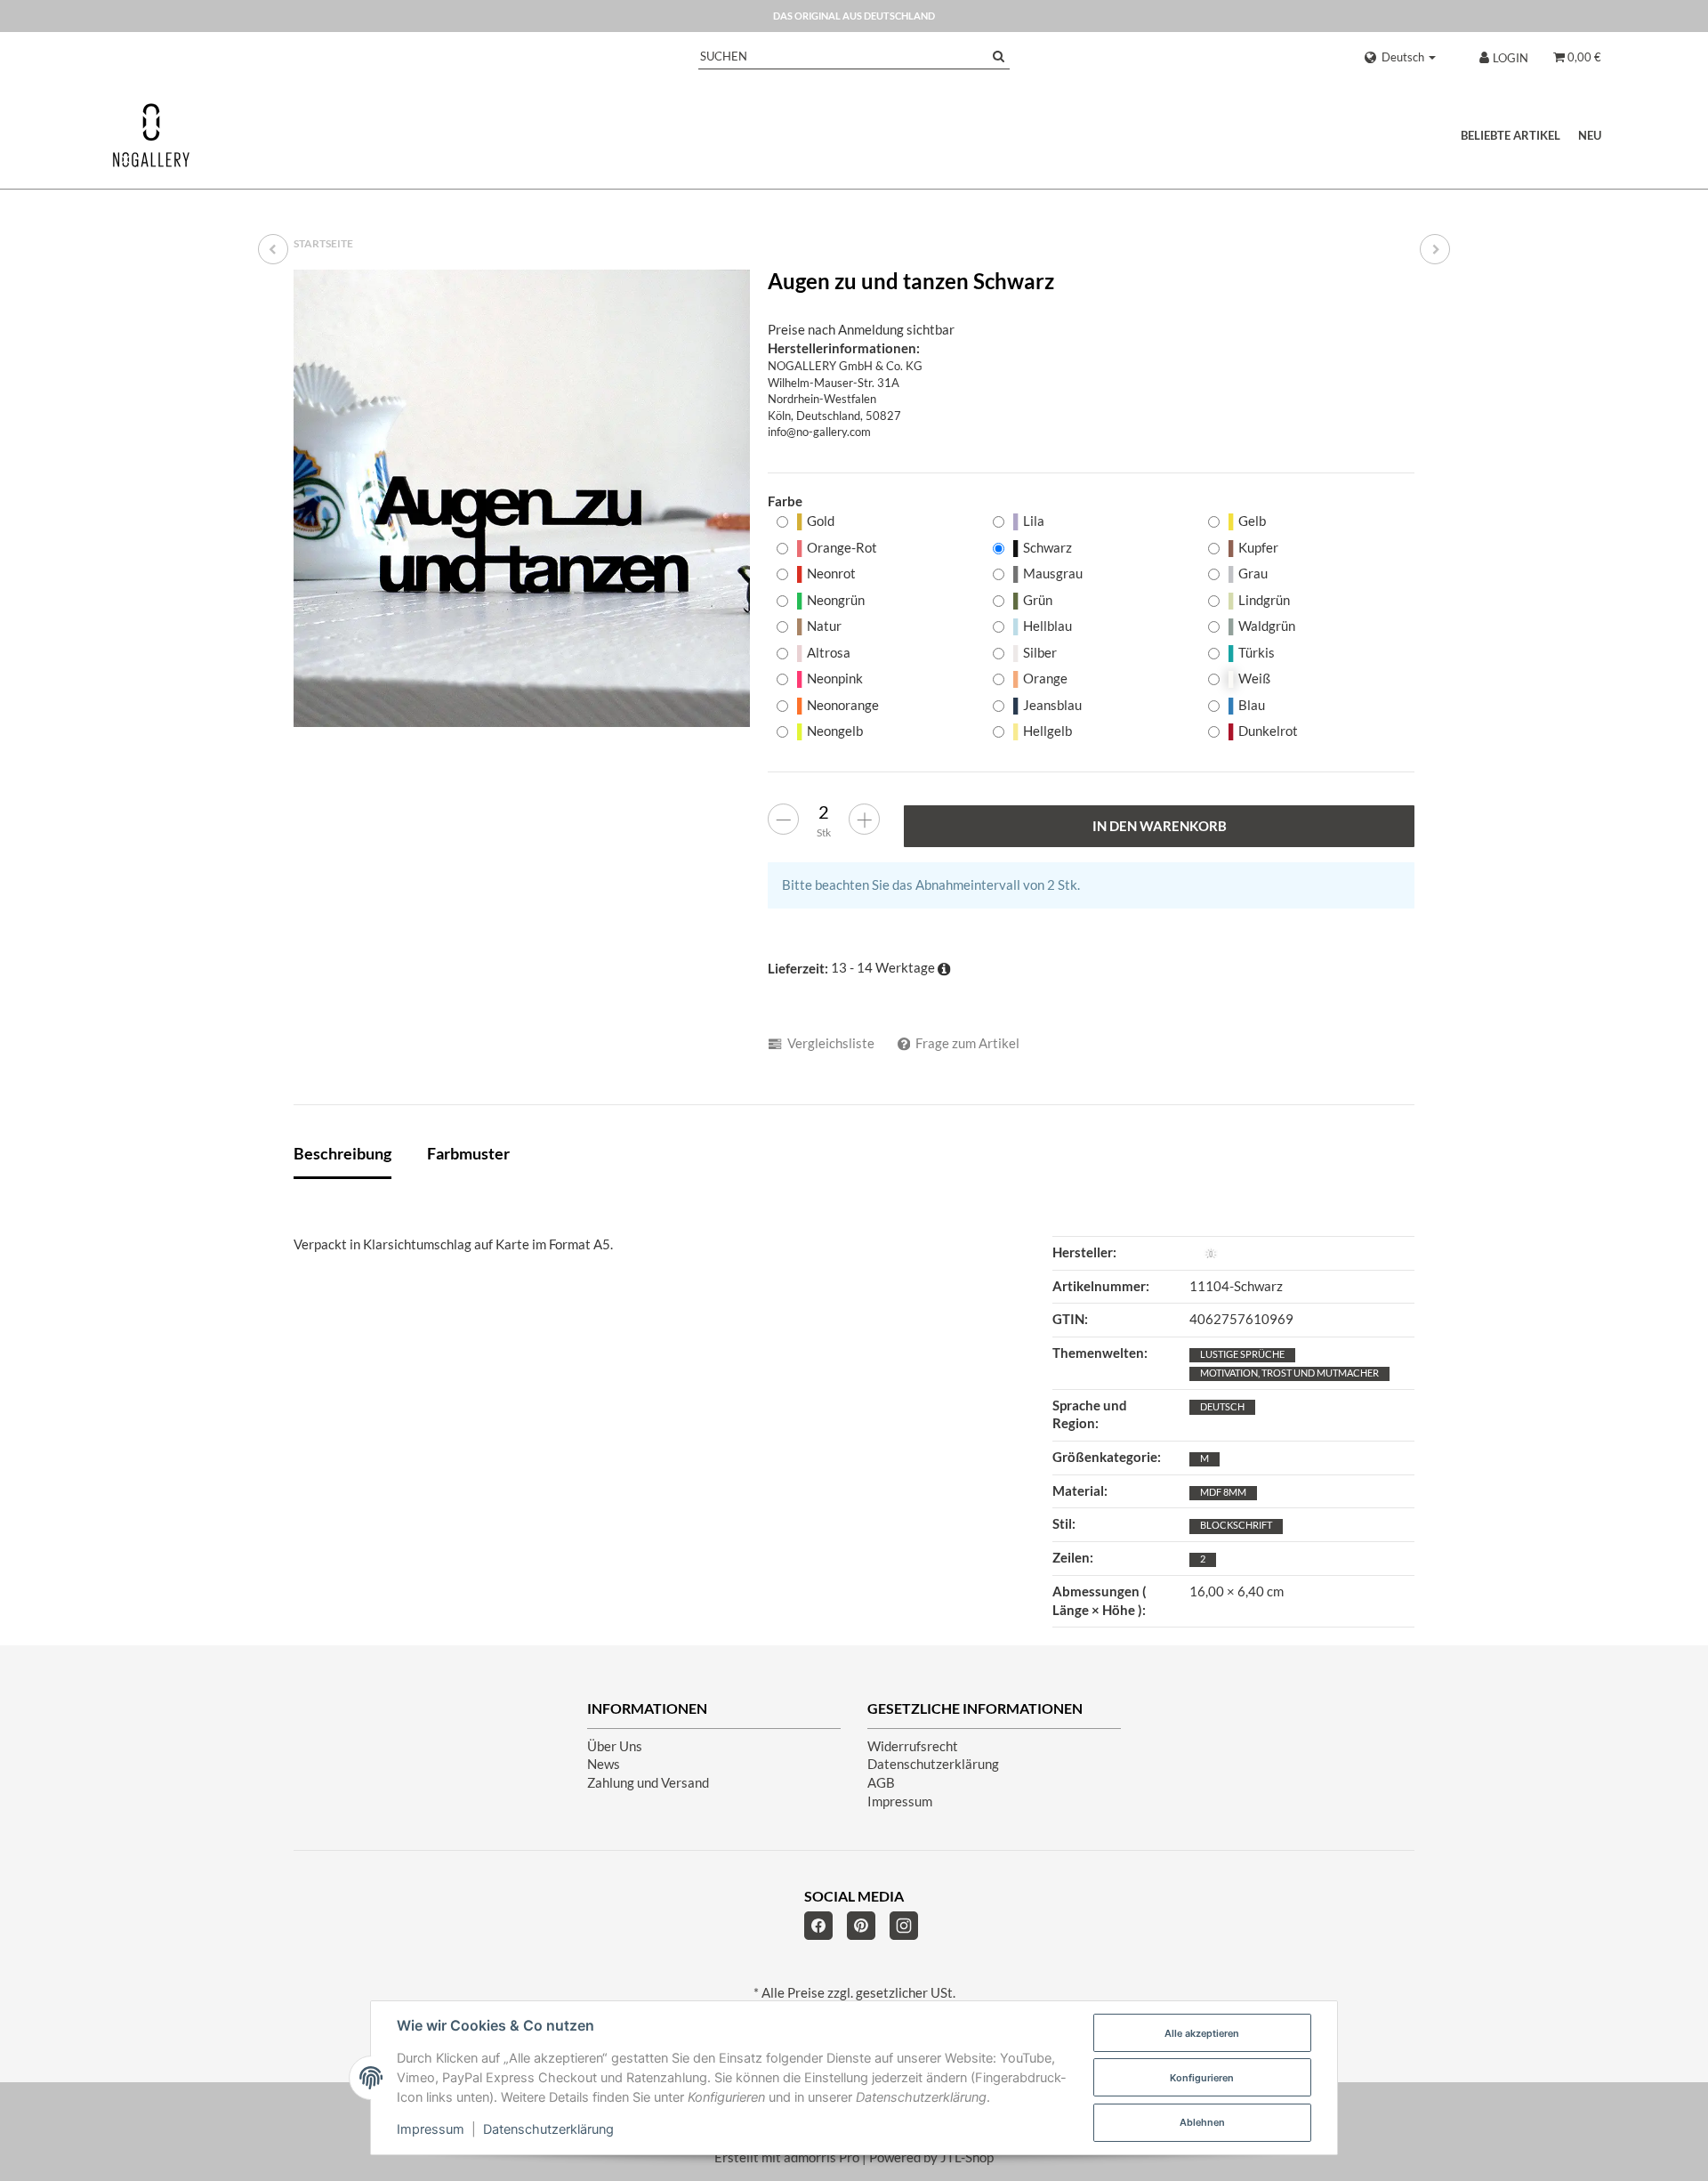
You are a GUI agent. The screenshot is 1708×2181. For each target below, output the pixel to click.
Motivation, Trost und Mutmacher (1289, 1373)
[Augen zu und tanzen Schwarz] (522, 498)
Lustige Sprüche (1242, 1354)
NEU (1590, 135)
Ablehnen (1202, 2122)
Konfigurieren (1202, 2078)
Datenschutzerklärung (933, 1764)
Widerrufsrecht (913, 1746)
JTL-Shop (967, 2157)
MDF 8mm (1223, 1492)
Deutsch (1222, 1406)
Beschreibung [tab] (342, 1153)
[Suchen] (999, 57)
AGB (881, 1783)
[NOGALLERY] (151, 135)
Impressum (900, 1801)
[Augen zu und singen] (273, 249)
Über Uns (615, 1746)
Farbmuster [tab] (468, 1153)
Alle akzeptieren (1202, 2033)
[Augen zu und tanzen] (1435, 249)
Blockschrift (1236, 1525)
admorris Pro (822, 2157)
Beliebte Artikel (1511, 135)
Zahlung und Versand (648, 1783)
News (604, 1764)
